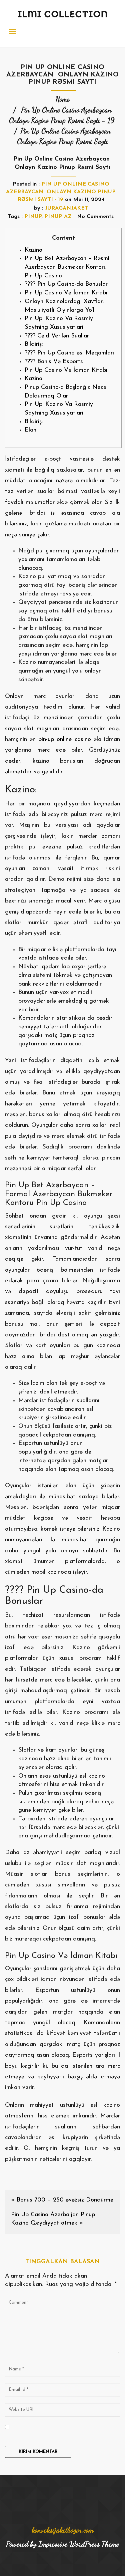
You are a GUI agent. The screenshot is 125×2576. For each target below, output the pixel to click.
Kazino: (34, 250)
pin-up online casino (65, 740)
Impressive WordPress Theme (79, 2544)
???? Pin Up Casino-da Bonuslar (66, 284)
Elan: (31, 430)
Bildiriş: (34, 344)
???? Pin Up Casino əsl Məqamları (69, 353)
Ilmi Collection (63, 14)
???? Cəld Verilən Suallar (57, 336)
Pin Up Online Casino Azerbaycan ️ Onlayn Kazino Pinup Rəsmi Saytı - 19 (61, 192)
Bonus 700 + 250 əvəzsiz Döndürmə (65, 2200)
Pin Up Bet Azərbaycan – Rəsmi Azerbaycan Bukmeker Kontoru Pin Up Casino (67, 267)
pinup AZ (58, 217)
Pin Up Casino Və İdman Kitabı (66, 293)
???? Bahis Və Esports (54, 362)
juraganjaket (66, 208)
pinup (33, 217)
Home (62, 99)
